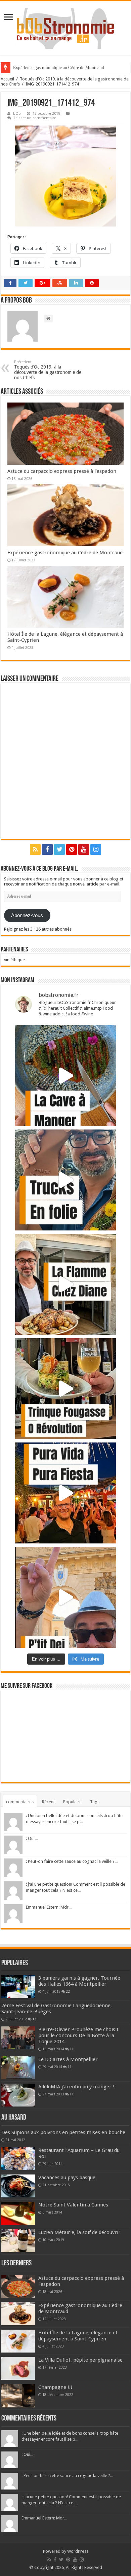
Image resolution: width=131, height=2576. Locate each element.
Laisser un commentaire (35, 118)
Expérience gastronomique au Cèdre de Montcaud (59, 67)
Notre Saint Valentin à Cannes (73, 2205)
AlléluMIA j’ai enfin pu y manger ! (76, 2087)
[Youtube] (84, 849)
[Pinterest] (72, 849)
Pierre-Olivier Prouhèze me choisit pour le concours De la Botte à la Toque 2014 (78, 2035)
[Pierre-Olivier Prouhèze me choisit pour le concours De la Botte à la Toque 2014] (18, 2038)
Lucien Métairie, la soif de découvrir (79, 2232)
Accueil (7, 79)
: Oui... (32, 1838)
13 (34, 2019)
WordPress (78, 2551)
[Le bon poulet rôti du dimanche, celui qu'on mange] (65, 1284)
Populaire (72, 1802)
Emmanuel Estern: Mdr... (49, 1907)
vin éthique (14, 960)
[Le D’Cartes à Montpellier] (18, 2068)
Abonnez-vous (27, 915)
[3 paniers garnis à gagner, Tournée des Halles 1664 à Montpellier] (18, 1986)
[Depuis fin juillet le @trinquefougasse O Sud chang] (65, 1389)
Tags (95, 1802)
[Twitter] (59, 849)
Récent (48, 1802)
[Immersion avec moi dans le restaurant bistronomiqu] (65, 1076)
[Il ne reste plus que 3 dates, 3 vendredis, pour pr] (65, 1180)
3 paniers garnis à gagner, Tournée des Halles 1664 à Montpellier (79, 1981)
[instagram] (96, 849)
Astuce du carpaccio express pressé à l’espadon (62, 471)
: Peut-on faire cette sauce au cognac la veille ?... (72, 1861)
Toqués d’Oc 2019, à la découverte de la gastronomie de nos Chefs (48, 370)
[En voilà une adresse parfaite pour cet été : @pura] (65, 1493)
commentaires (20, 1802)
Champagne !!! (55, 2387)
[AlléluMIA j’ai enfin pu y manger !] (18, 2095)
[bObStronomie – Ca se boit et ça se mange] (65, 28)
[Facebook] (47, 849)
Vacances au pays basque (67, 2178)
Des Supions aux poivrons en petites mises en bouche (63, 2132)
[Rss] (35, 849)
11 (72, 2049)
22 (68, 1991)
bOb (17, 114)
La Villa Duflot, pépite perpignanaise (80, 2360)
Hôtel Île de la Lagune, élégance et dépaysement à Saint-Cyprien (78, 2336)
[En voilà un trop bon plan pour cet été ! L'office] (65, 1597)
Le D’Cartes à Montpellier (68, 2059)
